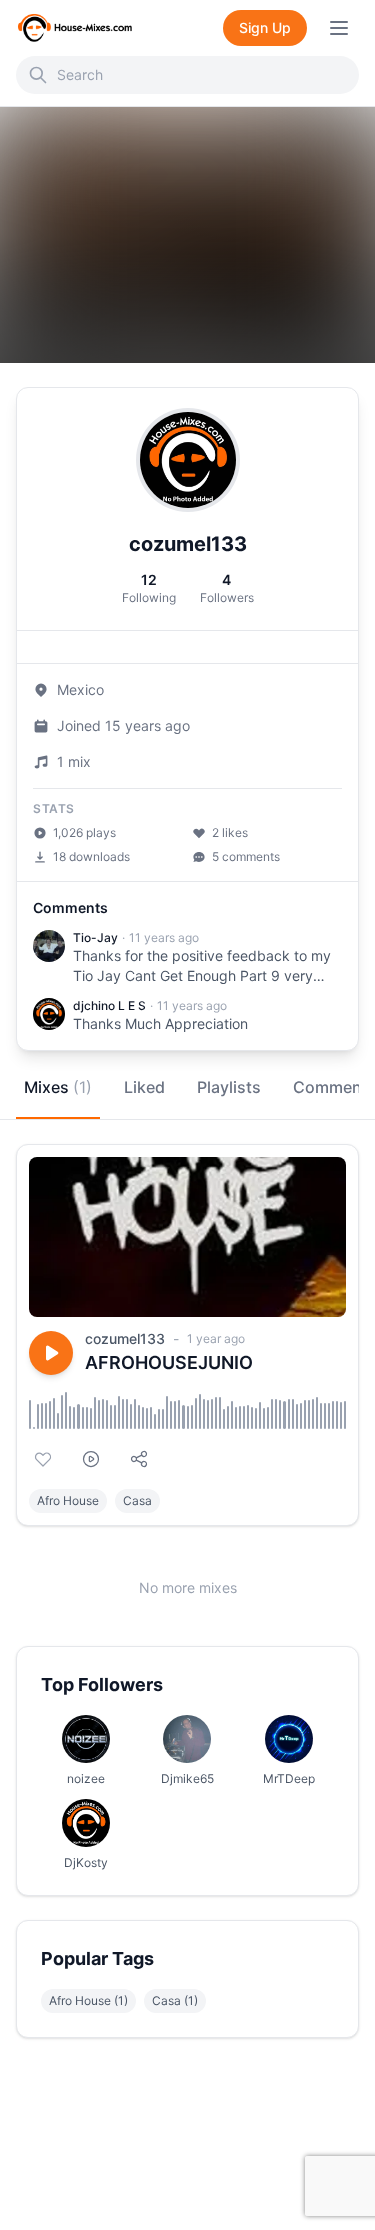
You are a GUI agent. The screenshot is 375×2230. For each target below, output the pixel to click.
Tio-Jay (95, 937)
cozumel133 (125, 1338)
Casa (137, 1500)
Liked (144, 1087)
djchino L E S (109, 1005)
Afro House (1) (88, 2000)
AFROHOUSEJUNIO (169, 1362)
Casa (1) (175, 2000)
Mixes (58, 1087)
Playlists (229, 1087)
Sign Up (265, 27)
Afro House (68, 1500)
